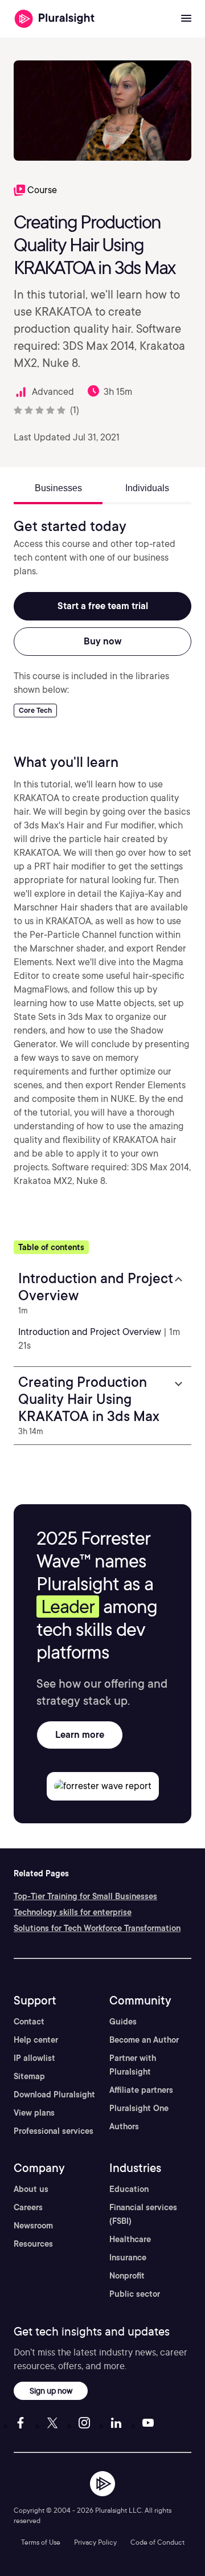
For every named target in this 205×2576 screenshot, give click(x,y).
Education (129, 2189)
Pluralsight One (139, 2108)
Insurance (128, 2257)
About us (31, 2189)
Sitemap (29, 2076)
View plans (34, 2113)
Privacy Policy (95, 2542)
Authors (124, 2126)
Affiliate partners (141, 2090)
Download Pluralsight (54, 2095)
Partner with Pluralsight (133, 2065)
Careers (28, 2207)
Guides (123, 2022)
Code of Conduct (157, 2542)
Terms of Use (41, 2542)
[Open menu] (186, 19)
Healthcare (130, 2239)
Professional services (54, 2131)
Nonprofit (127, 2276)
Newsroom (33, 2226)
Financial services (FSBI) (143, 2214)
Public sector (135, 2294)
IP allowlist (34, 2058)
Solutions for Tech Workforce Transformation (97, 1928)
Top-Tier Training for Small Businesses (85, 1896)
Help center (36, 2040)
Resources (33, 2244)
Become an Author (144, 2040)
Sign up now (51, 2391)
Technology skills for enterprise (73, 1912)
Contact (29, 2022)
